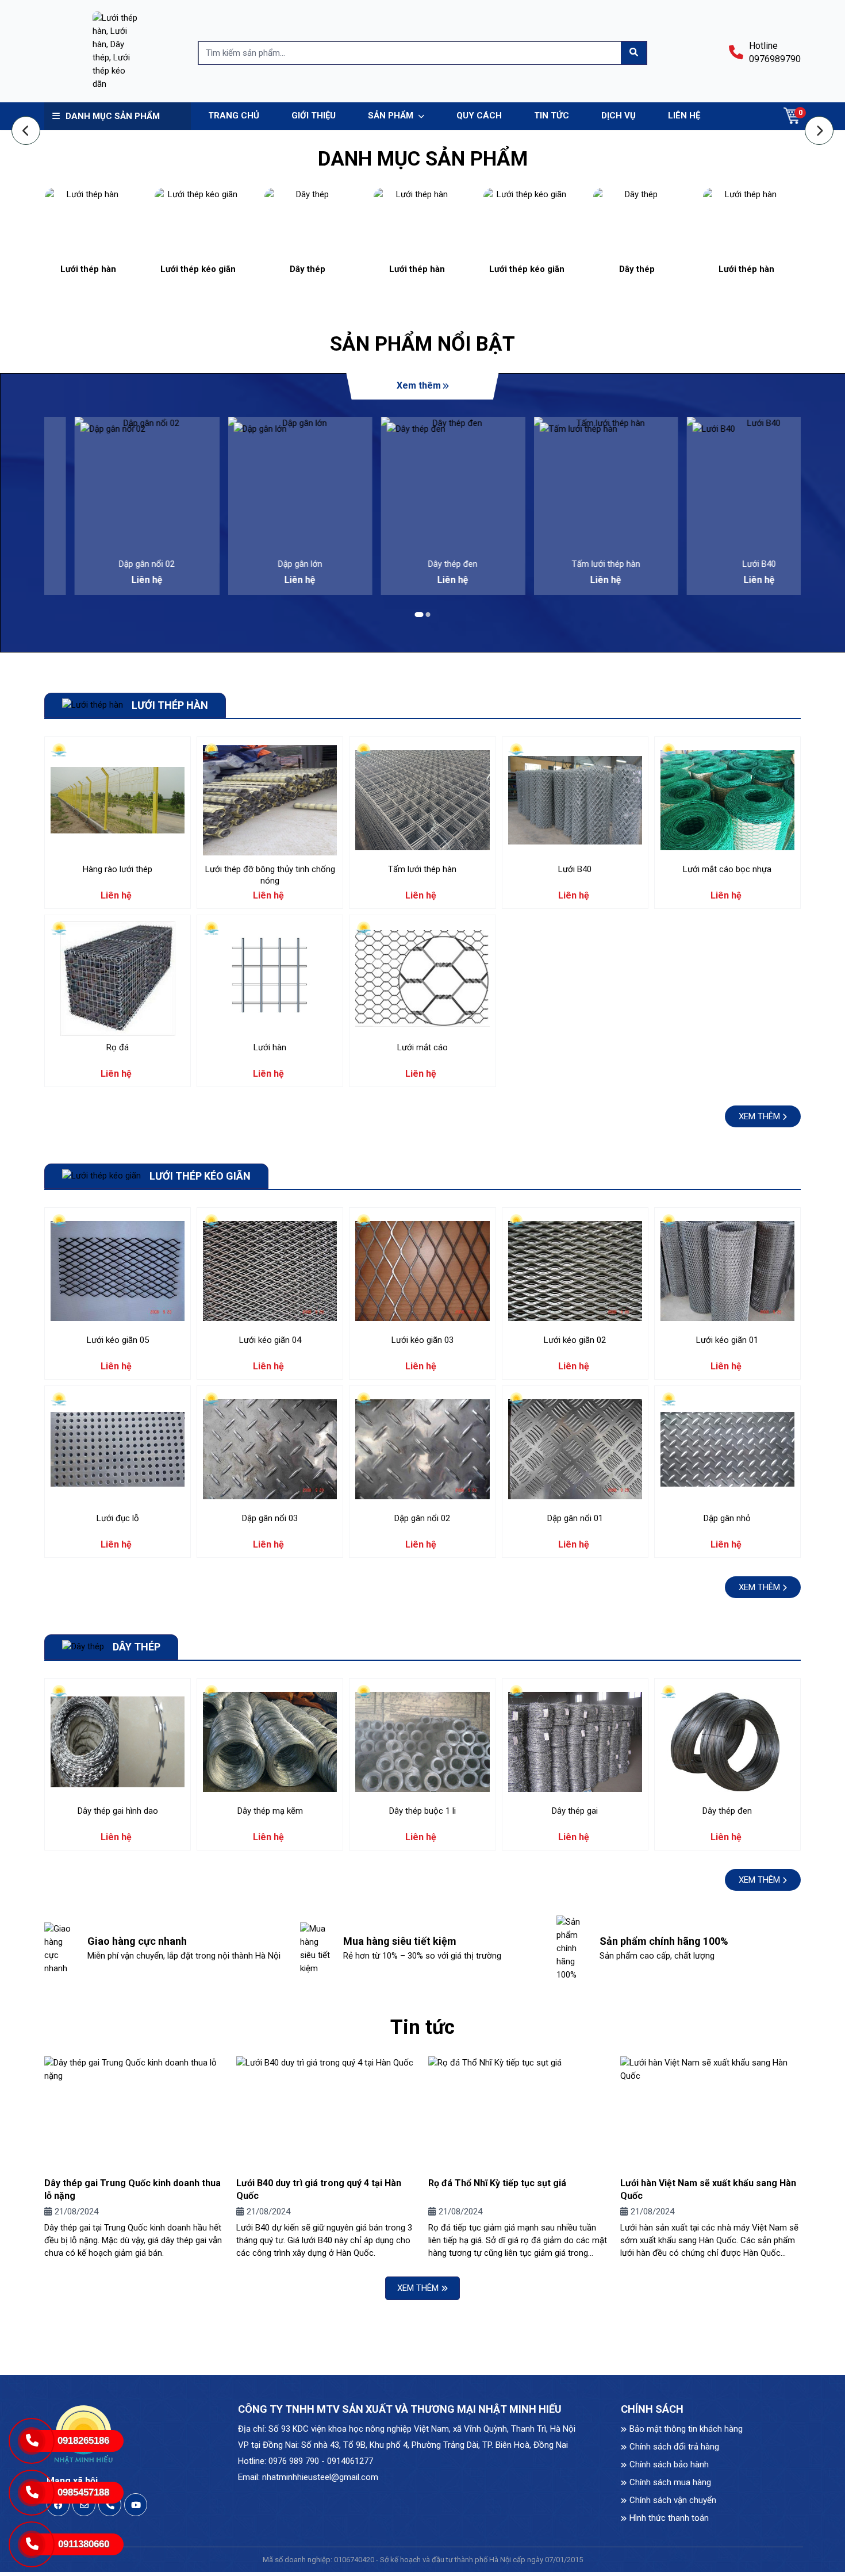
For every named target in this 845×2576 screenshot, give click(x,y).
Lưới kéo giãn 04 (270, 1340)
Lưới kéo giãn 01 (727, 1340)
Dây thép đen (422, 564)
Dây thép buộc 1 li (422, 1811)
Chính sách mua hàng (670, 2482)
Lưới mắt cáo (422, 1047)
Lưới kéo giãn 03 (422, 1340)
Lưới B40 (729, 564)
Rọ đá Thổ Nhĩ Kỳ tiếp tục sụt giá (497, 2183)
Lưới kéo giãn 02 (575, 1340)
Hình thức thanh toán (669, 2518)
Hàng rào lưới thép (118, 869)
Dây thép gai (575, 1811)
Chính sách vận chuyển (673, 2500)
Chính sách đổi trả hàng (674, 2447)
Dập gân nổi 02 (116, 564)
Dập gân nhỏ (727, 1518)
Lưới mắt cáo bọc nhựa (727, 869)
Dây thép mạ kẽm (270, 1811)
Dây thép (308, 269)
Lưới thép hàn (88, 269)
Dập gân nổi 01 (575, 1518)
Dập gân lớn (270, 564)
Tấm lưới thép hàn (576, 564)
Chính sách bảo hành (669, 2464)
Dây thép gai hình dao (118, 1811)
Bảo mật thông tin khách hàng (686, 2429)
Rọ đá (118, 1047)
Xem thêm (419, 385)
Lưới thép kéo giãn (198, 269)
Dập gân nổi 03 (270, 1518)
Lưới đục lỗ (118, 1518)
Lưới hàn (270, 1047)
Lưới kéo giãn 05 (118, 1340)
